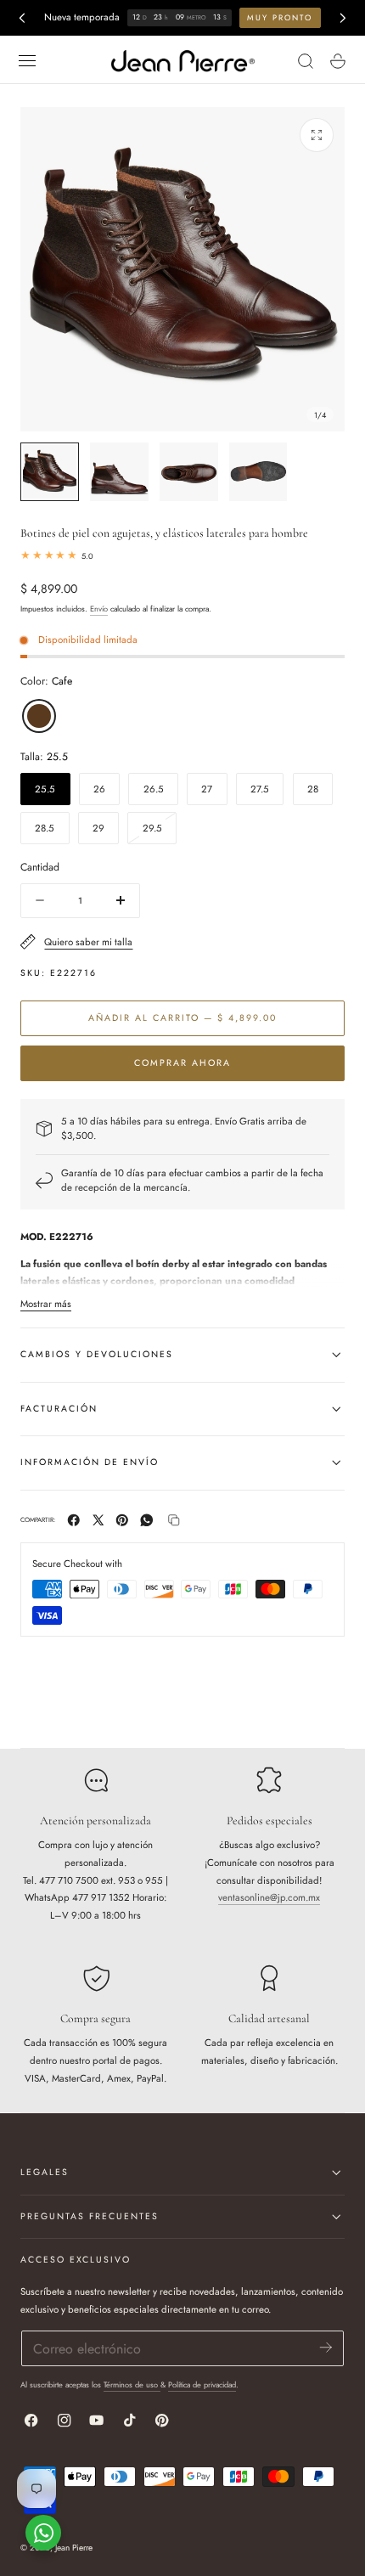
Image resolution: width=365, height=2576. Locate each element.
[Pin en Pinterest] (122, 1520)
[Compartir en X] (98, 1520)
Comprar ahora (182, 1063)
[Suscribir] (326, 2347)
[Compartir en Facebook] (74, 1520)
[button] (27, 61)
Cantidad (40, 867)
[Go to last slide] (22, 17)
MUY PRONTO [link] (280, 17)
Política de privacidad (202, 2384)
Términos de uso (132, 2384)
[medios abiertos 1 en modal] (316, 135)
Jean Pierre (74, 2548)
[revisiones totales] (182, 556)
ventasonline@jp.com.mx (269, 1897)
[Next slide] (343, 17)
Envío (99, 609)
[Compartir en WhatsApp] (147, 1520)
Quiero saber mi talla (88, 942)
